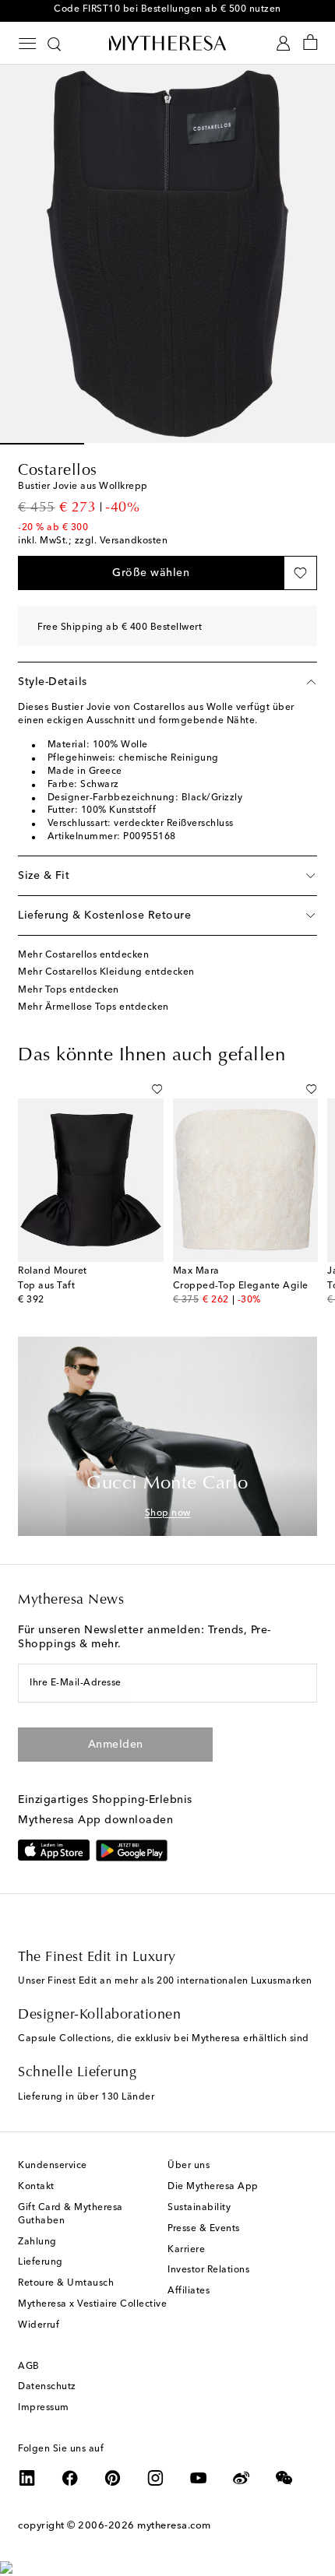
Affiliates (189, 2291)
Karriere (186, 2250)
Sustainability (199, 2208)
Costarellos (58, 471)
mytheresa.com (174, 2526)
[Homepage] (167, 43)
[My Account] (283, 43)
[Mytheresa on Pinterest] (113, 2478)
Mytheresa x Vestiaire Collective (92, 2304)
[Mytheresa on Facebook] (70, 2478)
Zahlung (37, 2242)
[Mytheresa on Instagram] (156, 2478)
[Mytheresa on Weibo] (242, 2478)
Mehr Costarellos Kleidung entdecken (106, 972)
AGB (29, 2367)
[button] (151, 573)
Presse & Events (204, 2229)
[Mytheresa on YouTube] (199, 2478)
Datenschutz (47, 2387)
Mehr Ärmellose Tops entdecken (93, 1007)
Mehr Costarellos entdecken (83, 955)
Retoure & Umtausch (66, 2283)
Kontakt (36, 2187)
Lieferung (41, 2262)
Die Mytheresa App (213, 2187)
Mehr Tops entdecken (69, 990)
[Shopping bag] (310, 43)
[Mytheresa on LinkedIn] (27, 2478)
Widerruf (39, 2325)
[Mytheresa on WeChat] (284, 2478)
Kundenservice (53, 2166)
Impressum (44, 2408)
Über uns (189, 2166)
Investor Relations (208, 2270)
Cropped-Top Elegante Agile (241, 1286)
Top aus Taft (46, 1286)
